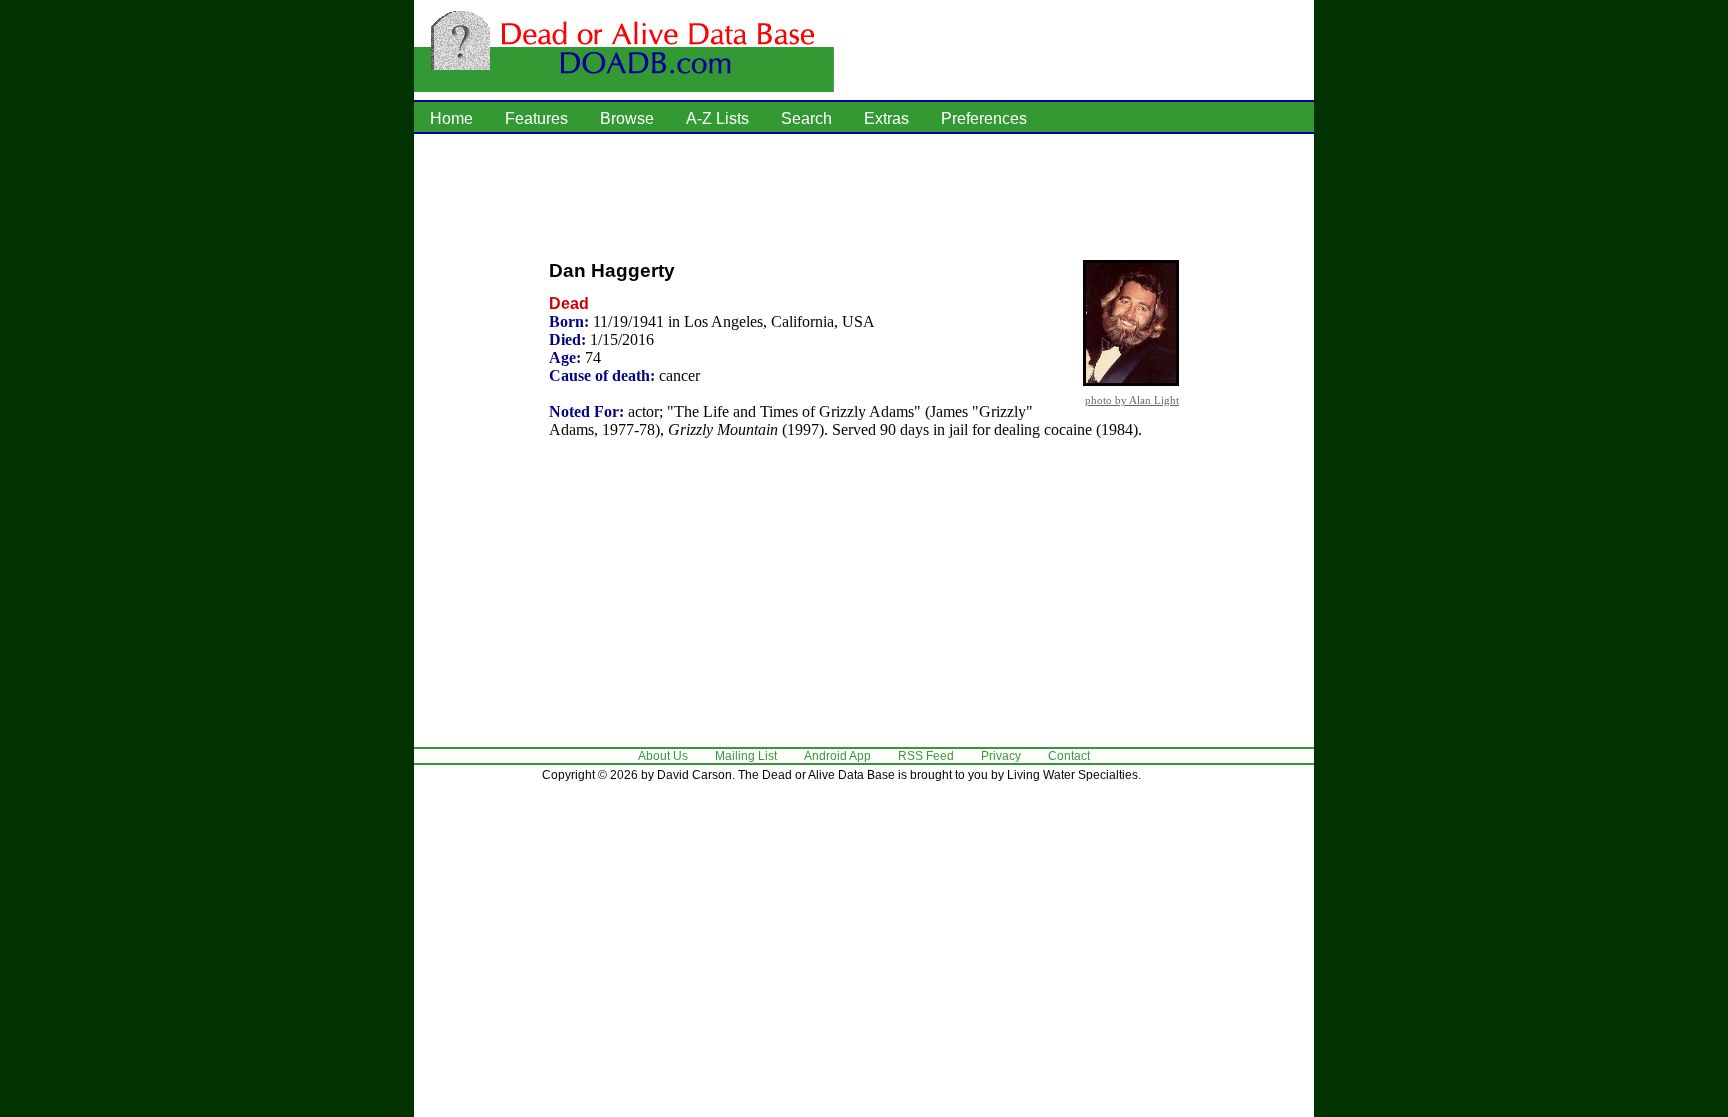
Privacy (1001, 756)
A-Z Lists (717, 118)
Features (536, 118)
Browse (627, 118)
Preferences (984, 118)
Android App (837, 756)
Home (451, 118)
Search (806, 118)
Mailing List (746, 756)
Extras (886, 118)
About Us (663, 756)
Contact (1069, 756)
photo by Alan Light (1132, 400)
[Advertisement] (864, 195)
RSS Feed (926, 756)
